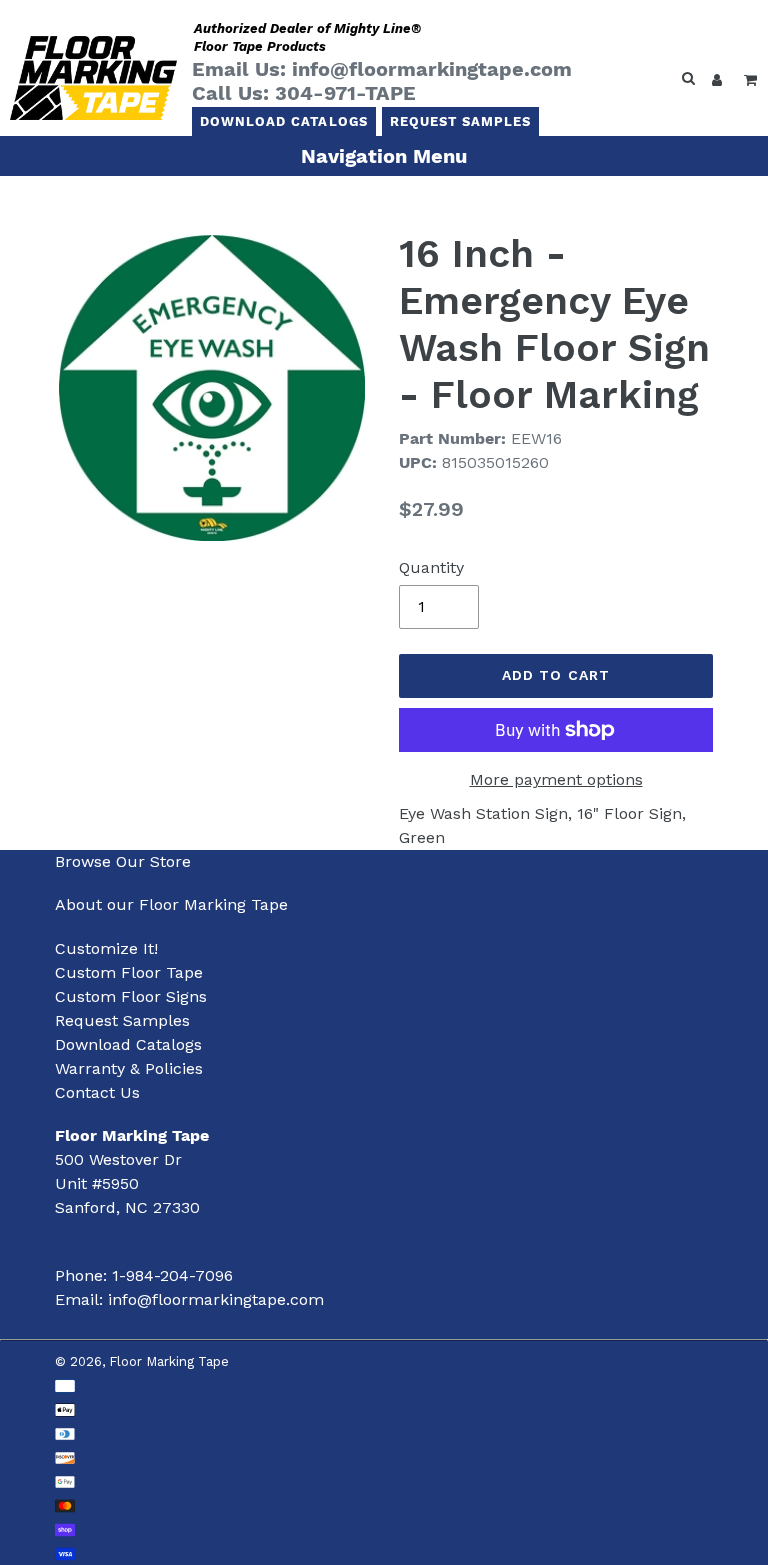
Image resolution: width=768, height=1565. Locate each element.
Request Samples (461, 121)
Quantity (431, 567)
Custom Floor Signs (131, 996)
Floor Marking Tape (169, 1361)
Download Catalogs (284, 121)
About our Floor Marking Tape (171, 904)
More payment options (556, 779)
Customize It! (106, 948)
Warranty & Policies (129, 1068)
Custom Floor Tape (129, 972)
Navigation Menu (384, 156)
